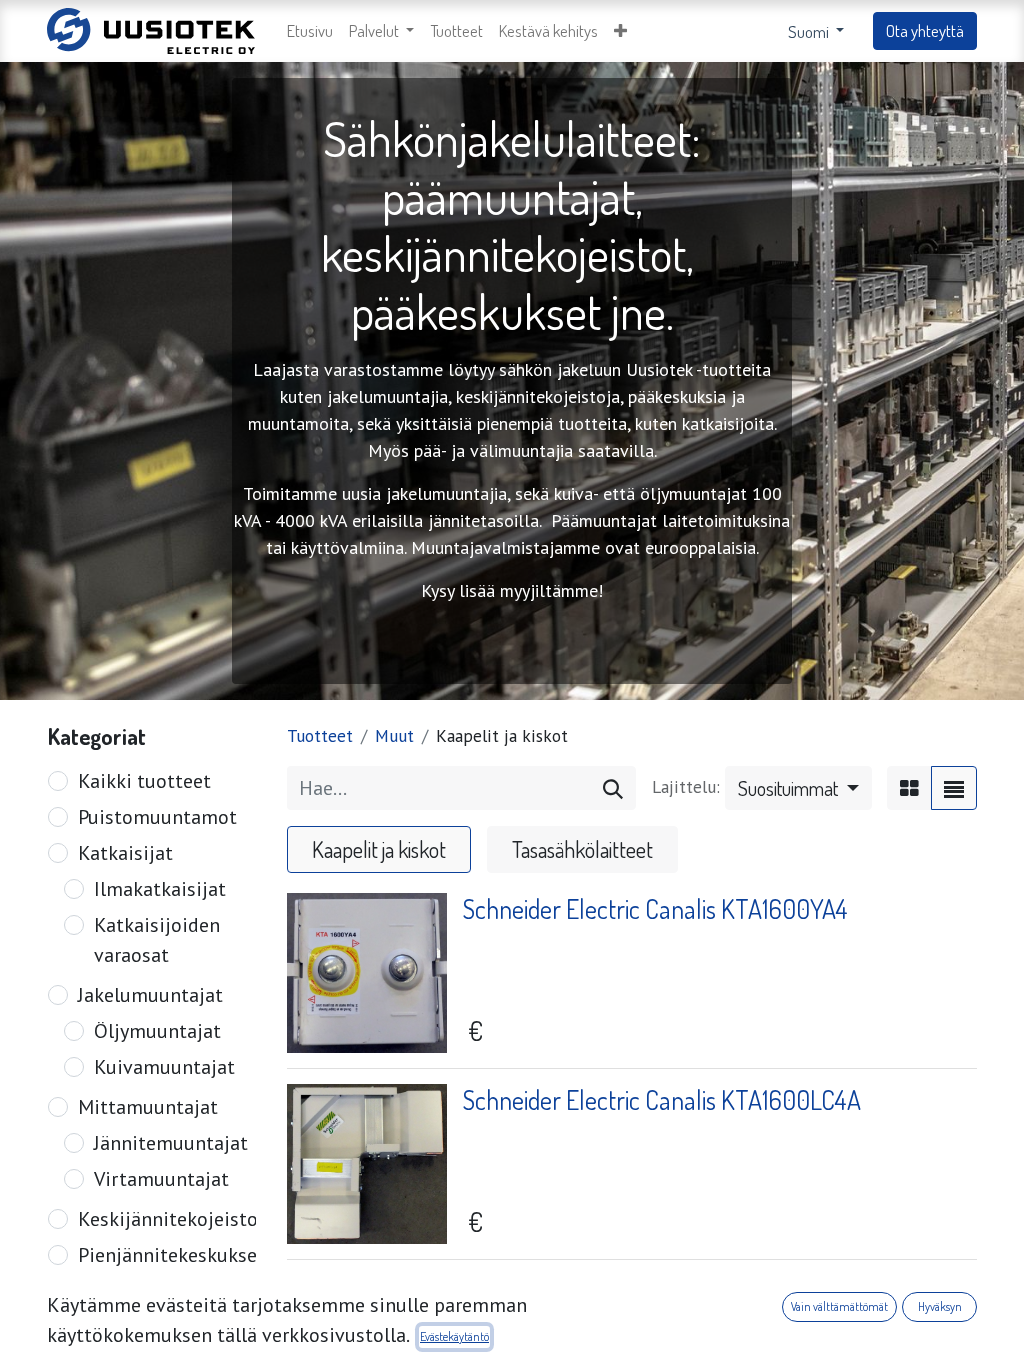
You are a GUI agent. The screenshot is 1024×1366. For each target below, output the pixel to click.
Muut (394, 735)
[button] (620, 31)
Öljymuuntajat (157, 1031)
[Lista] (954, 788)
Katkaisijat (125, 853)
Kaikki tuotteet (144, 781)
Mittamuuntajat (148, 1107)
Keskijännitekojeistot (172, 1219)
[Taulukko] (909, 788)
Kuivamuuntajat (164, 1067)
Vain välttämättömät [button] (839, 1306)
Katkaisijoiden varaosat (157, 940)
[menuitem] (310, 31)
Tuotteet (320, 735)
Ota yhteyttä (925, 30)
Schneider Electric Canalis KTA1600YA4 (655, 908)
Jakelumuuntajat (150, 995)
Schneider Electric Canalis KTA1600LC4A (662, 1099)
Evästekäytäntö (454, 1336)
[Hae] (613, 788)
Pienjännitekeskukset (171, 1255)
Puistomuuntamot (157, 817)
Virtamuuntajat (161, 1179)
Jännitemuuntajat (171, 1143)
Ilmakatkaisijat (160, 889)
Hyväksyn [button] (940, 1306)
